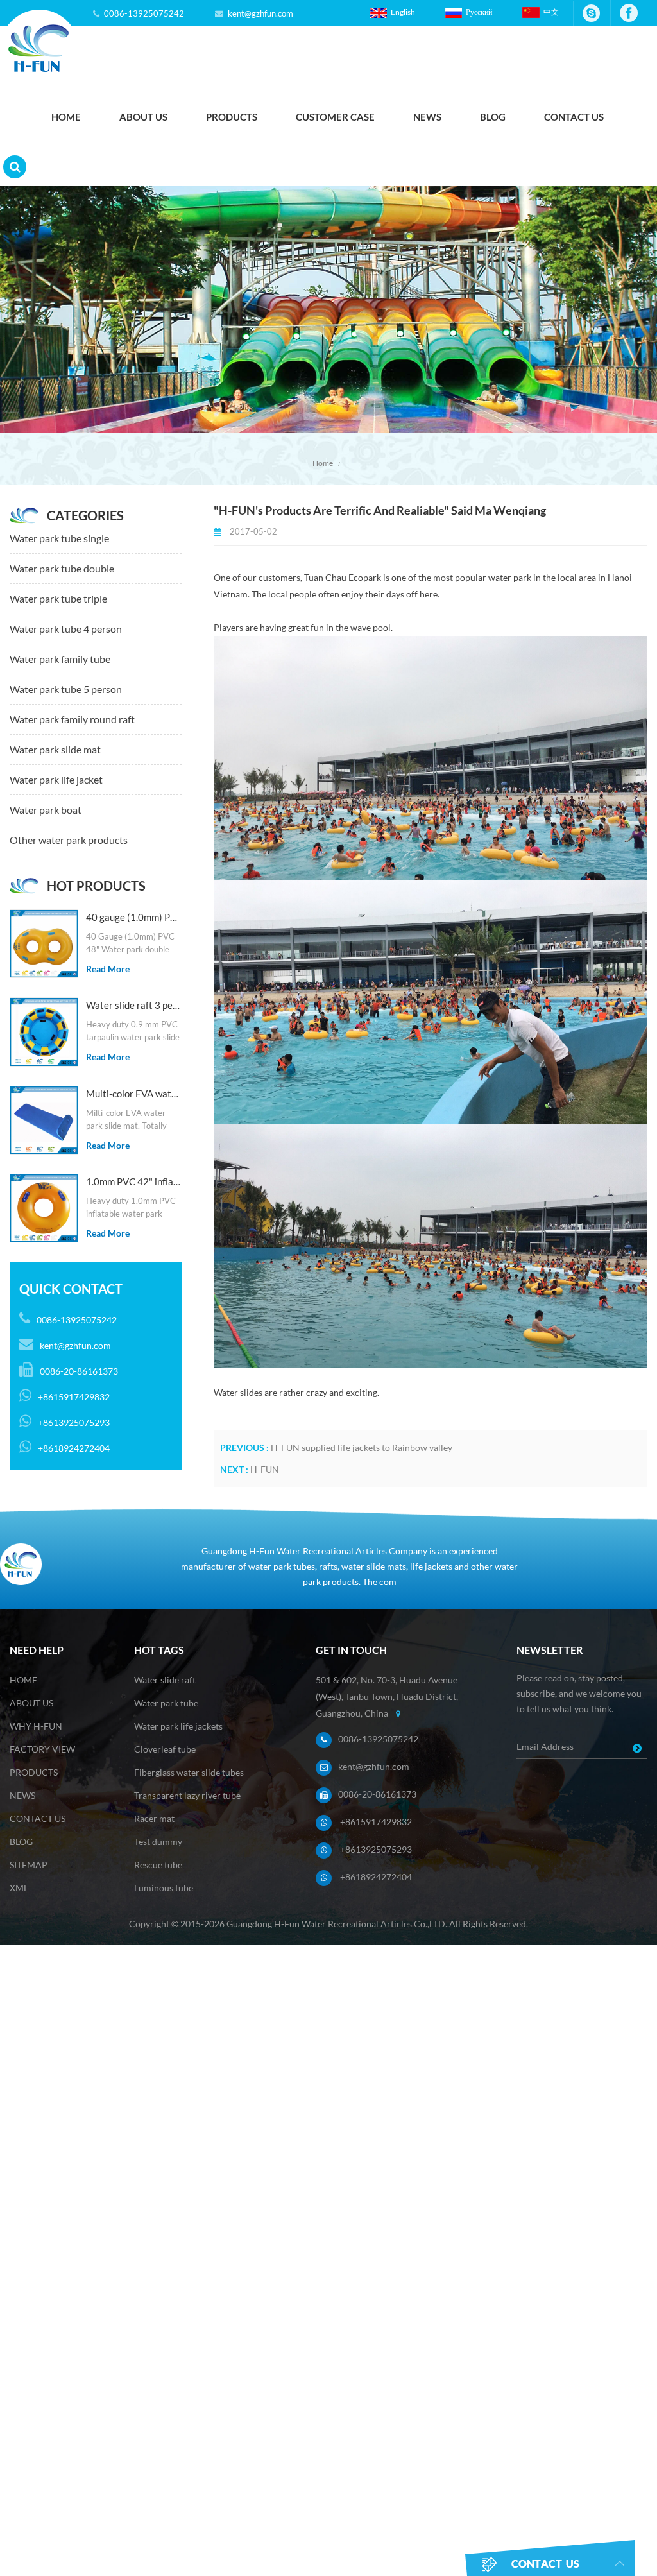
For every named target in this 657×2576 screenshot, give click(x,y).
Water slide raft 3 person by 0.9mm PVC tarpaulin (134, 1005)
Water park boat (46, 810)
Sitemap (29, 1865)
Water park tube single (59, 538)
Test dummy (158, 1842)
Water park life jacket (56, 779)
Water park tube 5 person (66, 689)
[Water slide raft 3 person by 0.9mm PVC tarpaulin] (44, 1032)
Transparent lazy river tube (187, 1795)
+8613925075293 (376, 1849)
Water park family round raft (72, 719)
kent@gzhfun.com (260, 13)
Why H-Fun (36, 1726)
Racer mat (154, 1818)
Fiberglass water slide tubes (189, 1772)
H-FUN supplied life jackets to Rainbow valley (362, 1447)
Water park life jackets (178, 1726)
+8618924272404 (376, 1877)
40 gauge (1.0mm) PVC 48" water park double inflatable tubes (134, 917)
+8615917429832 (376, 1822)
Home (66, 117)
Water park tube (166, 1703)
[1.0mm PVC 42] (44, 1208)
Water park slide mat (55, 749)
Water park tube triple (58, 598)
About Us (143, 117)
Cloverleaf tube (165, 1749)
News (427, 117)
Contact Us (574, 117)
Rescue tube (158, 1865)
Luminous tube (164, 1888)
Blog (493, 117)
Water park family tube (60, 659)
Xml (19, 1888)
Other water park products (69, 840)
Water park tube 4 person (66, 629)
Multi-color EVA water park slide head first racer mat (134, 1094)
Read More (108, 969)
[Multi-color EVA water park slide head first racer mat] (44, 1120)
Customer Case (335, 117)
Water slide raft (165, 1680)
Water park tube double (62, 568)
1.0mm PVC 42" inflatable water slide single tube (134, 1181)
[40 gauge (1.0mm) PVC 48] (44, 944)
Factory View (42, 1749)
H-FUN (265, 1469)
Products (232, 117)
